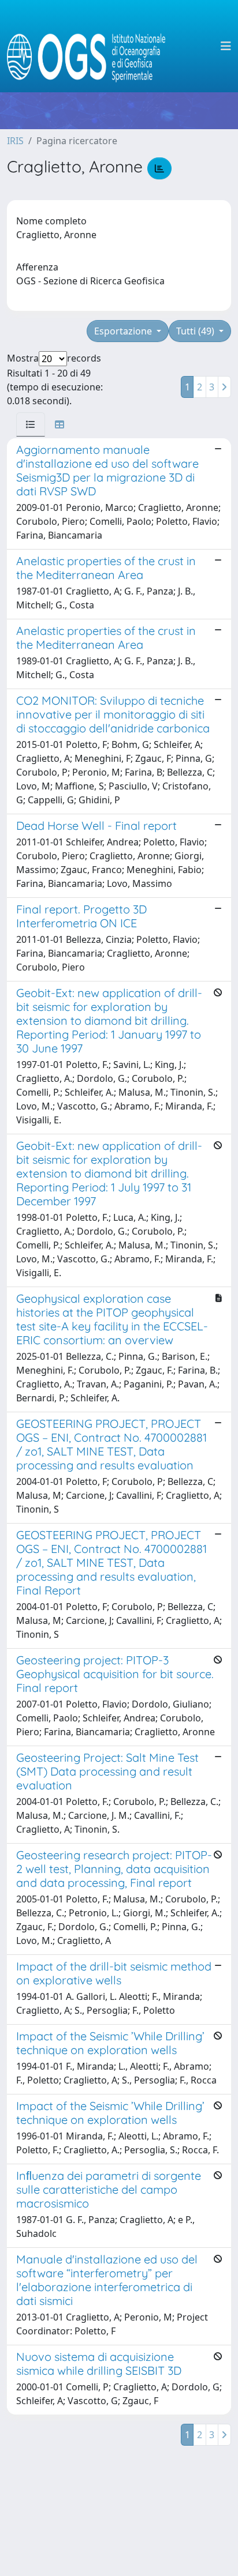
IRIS (15, 141)
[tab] (31, 424)
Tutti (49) (196, 331)
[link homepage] (91, 46)
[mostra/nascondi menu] (226, 46)
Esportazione (124, 331)
